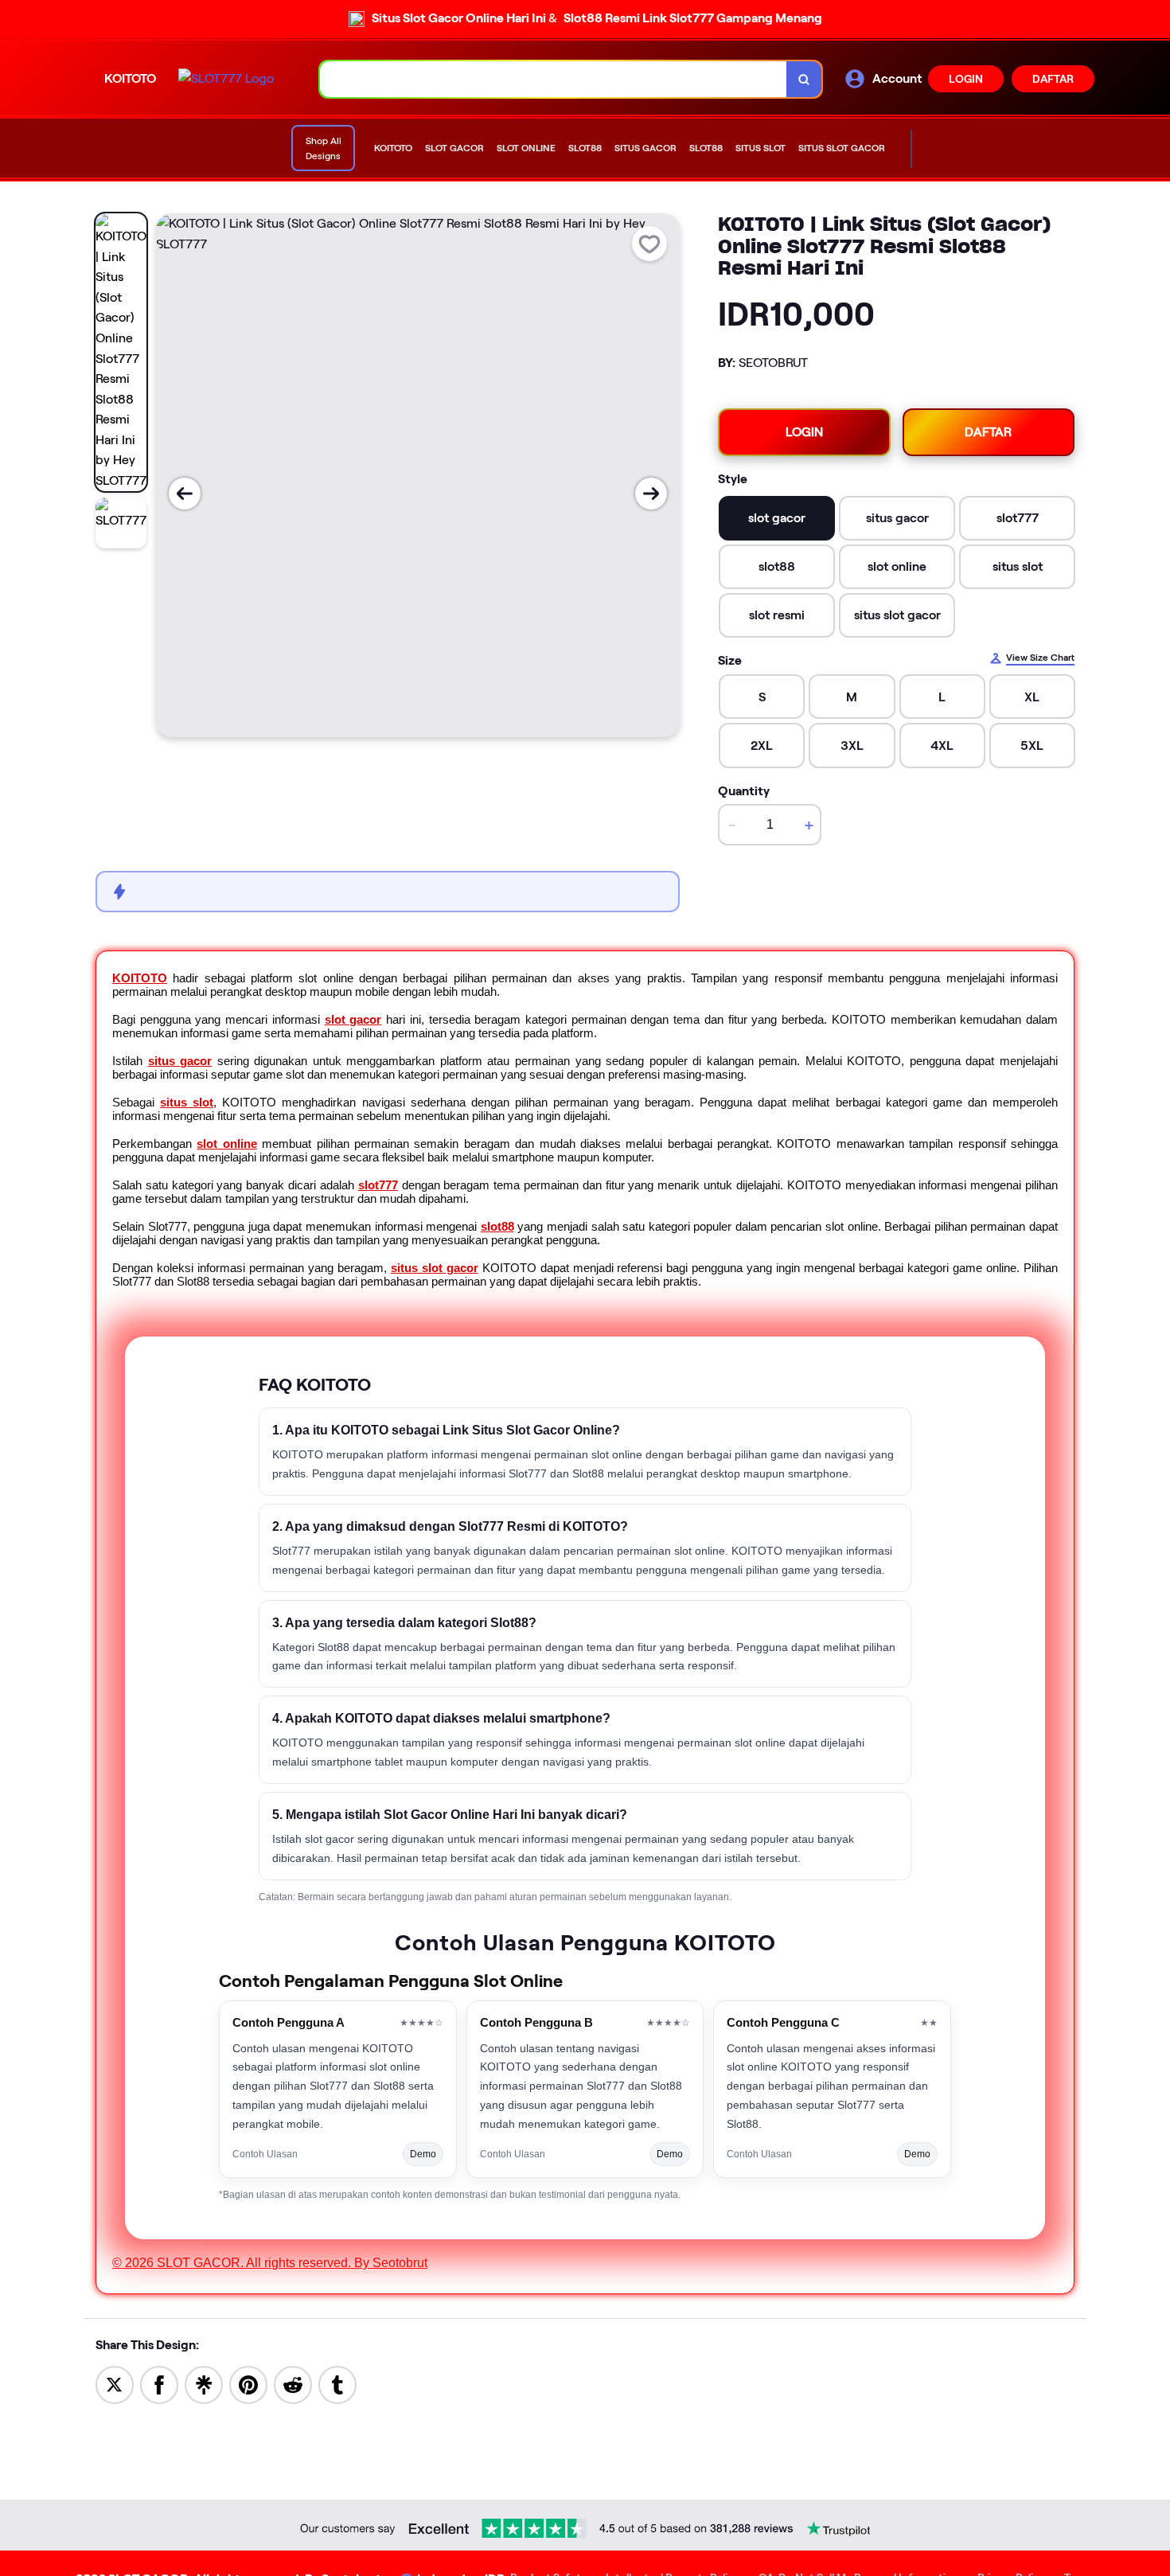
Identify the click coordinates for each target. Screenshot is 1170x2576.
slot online (226, 1144)
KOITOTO (140, 978)
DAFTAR (1053, 79)
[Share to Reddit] (293, 2384)
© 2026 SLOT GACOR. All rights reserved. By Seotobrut (270, 2263)
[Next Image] (651, 494)
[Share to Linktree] (204, 2384)
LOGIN (966, 79)
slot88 (497, 1226)
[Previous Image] (185, 494)
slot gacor (353, 1019)
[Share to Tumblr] (337, 2384)
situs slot (187, 1102)
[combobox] (554, 79)
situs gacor (180, 1061)
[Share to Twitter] (115, 2384)
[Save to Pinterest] (248, 2384)
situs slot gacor (435, 1268)
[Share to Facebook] (159, 2384)
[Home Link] (226, 79)
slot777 (378, 1185)
